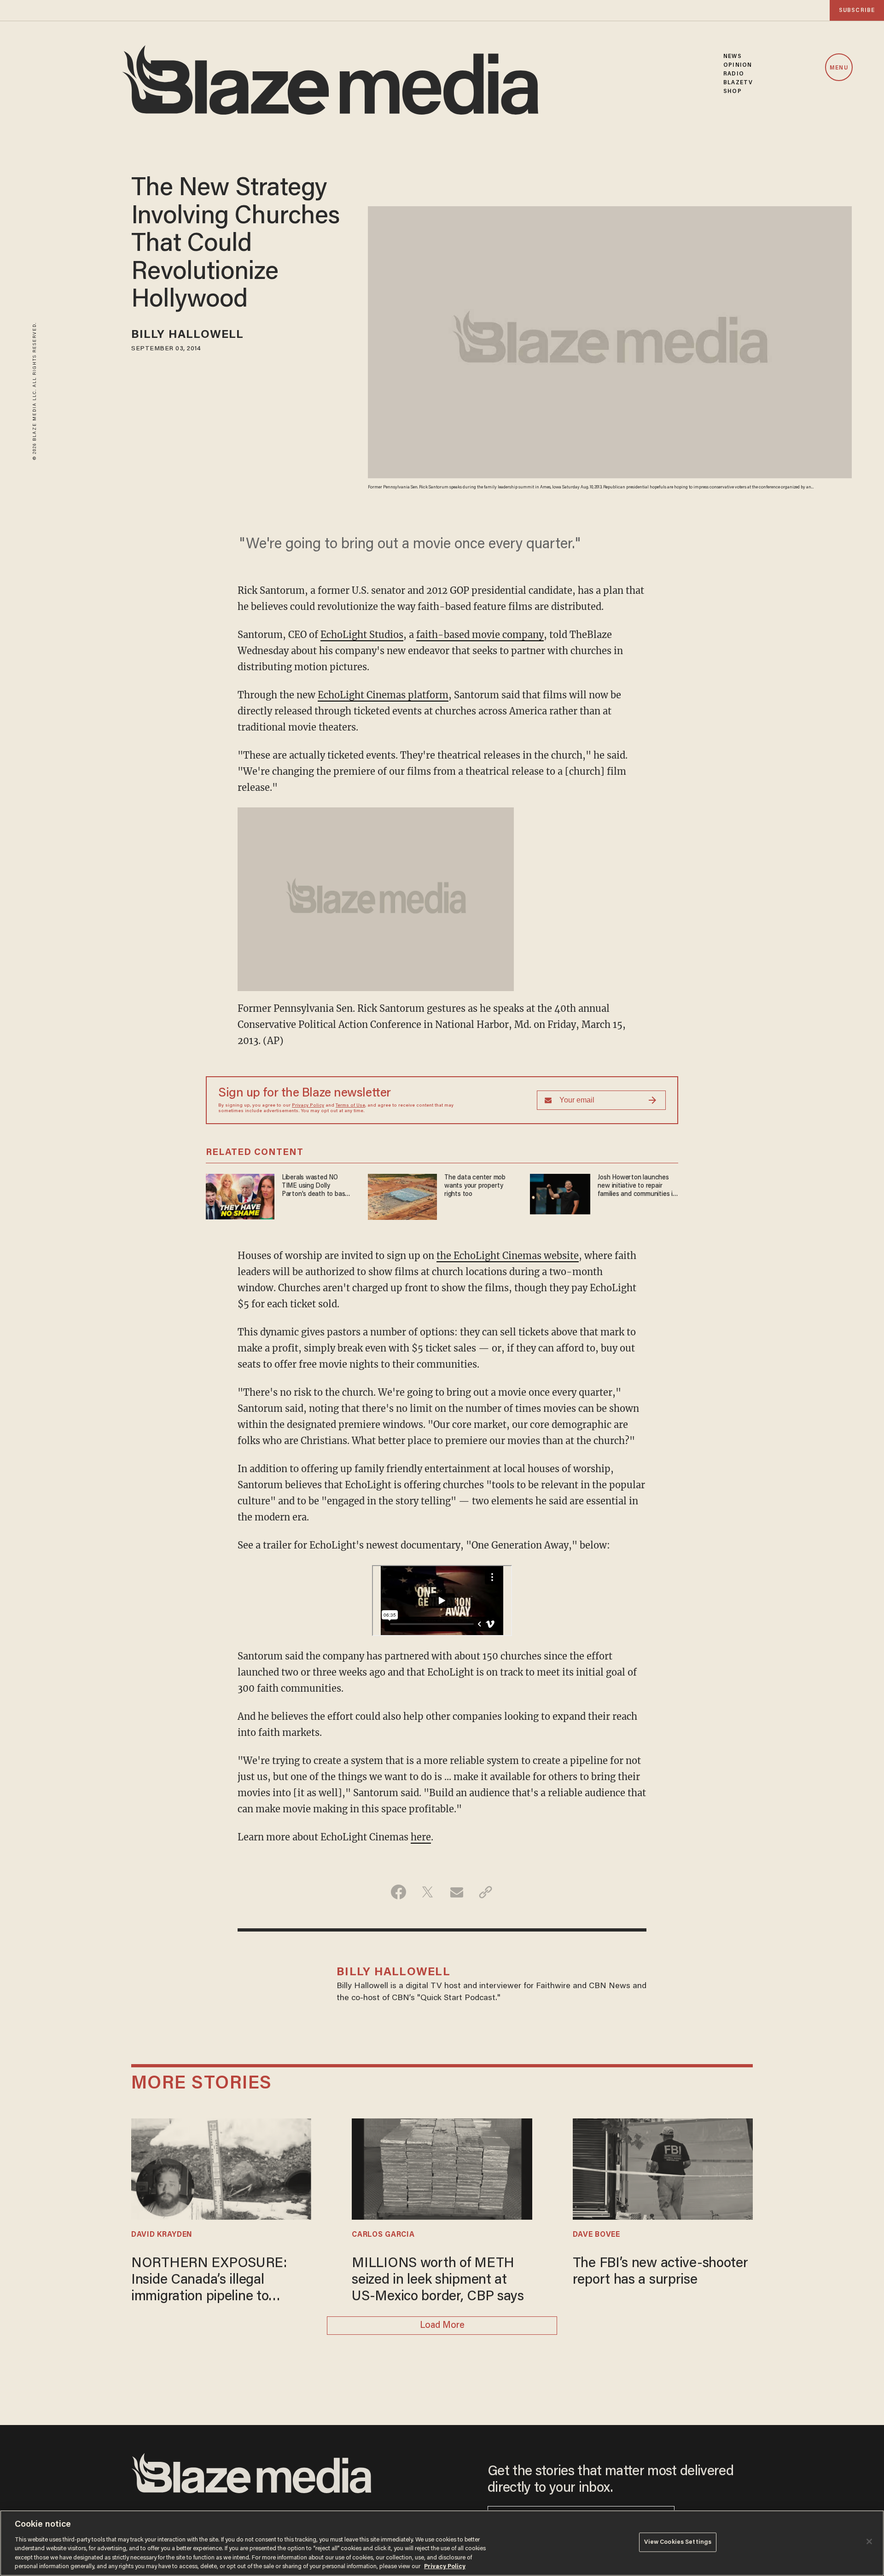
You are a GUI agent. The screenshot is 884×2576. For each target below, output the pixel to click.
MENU (839, 68)
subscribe (857, 10)
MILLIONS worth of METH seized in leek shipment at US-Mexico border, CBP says (438, 2280)
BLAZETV (738, 83)
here (421, 1837)
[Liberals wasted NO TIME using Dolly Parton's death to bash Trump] (240, 1195)
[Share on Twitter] (427, 1892)
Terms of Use (350, 1106)
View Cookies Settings (678, 2542)
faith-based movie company (480, 635)
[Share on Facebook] (398, 1892)
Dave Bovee (596, 2235)
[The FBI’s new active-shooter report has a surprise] (663, 2168)
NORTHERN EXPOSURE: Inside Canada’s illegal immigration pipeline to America (209, 2281)
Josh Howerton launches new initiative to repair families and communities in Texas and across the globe (637, 1186)
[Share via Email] (457, 1892)
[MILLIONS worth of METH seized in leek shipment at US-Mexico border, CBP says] (442, 2168)
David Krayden (162, 2235)
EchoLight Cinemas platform (383, 695)
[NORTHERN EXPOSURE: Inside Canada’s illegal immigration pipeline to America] (221, 2168)
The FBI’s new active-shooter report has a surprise (660, 2272)
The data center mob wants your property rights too (475, 1186)
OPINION (738, 65)
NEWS (732, 56)
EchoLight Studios (362, 635)
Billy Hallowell (188, 335)
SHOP (732, 91)
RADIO (734, 74)
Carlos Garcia (383, 2235)
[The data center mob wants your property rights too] (402, 1196)
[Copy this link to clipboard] (486, 1892)
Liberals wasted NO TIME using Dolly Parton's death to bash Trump (315, 1186)
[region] (442, 2543)
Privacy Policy (308, 1106)
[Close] (869, 2541)
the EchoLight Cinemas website (508, 1256)
